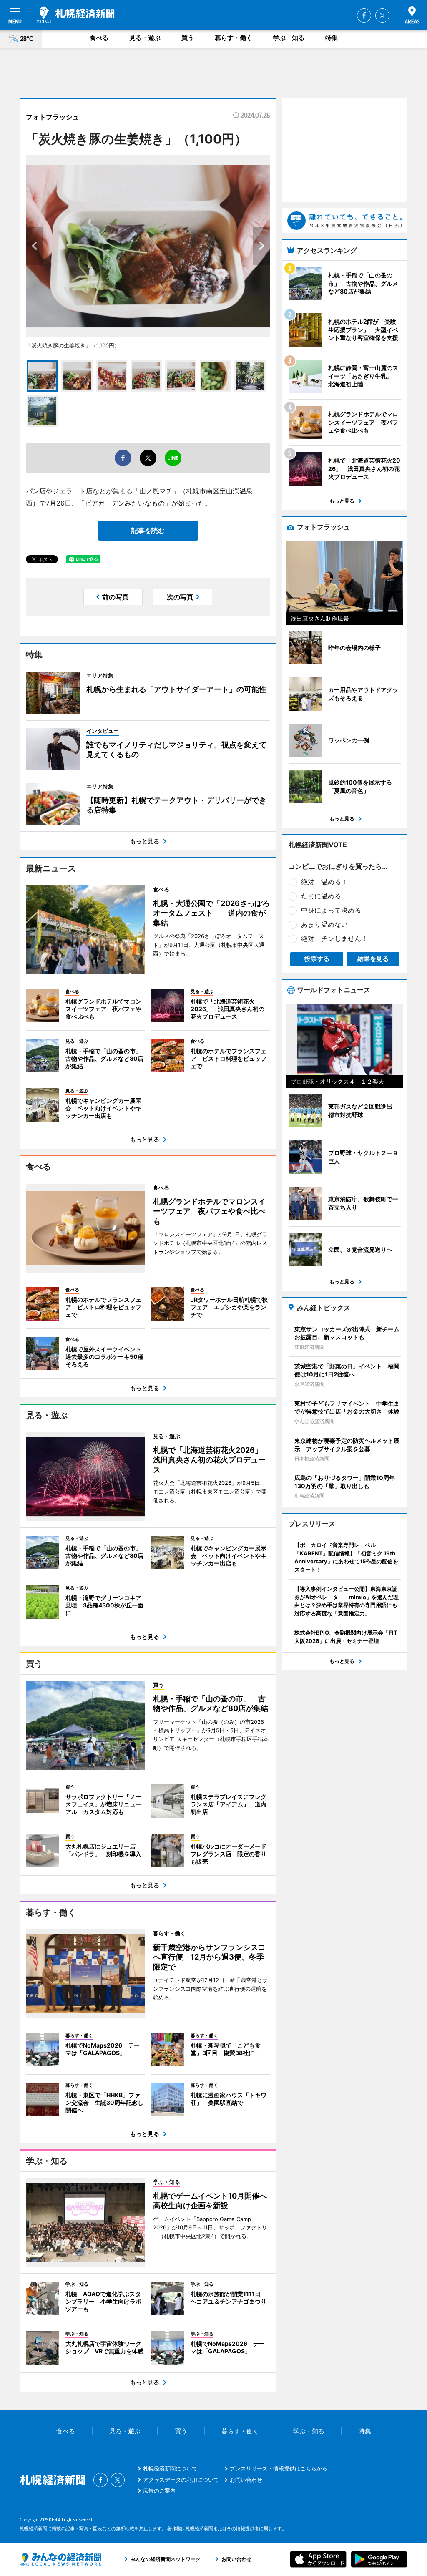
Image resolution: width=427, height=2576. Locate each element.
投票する (317, 959)
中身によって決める (331, 910)
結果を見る (373, 959)
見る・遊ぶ (145, 38)
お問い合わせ (246, 2480)
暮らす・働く (234, 38)
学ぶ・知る (289, 38)
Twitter (382, 15)
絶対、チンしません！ (334, 938)
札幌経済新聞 (76, 15)
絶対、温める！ (324, 882)
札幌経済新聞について (170, 2468)
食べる (99, 38)
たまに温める (321, 896)
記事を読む (148, 531)
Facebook (364, 15)
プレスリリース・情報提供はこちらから (279, 2468)
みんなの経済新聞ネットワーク (60, 2559)
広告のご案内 (159, 2490)
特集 (332, 38)
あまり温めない (324, 924)
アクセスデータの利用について (181, 2480)
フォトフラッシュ (53, 117)
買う (188, 38)
